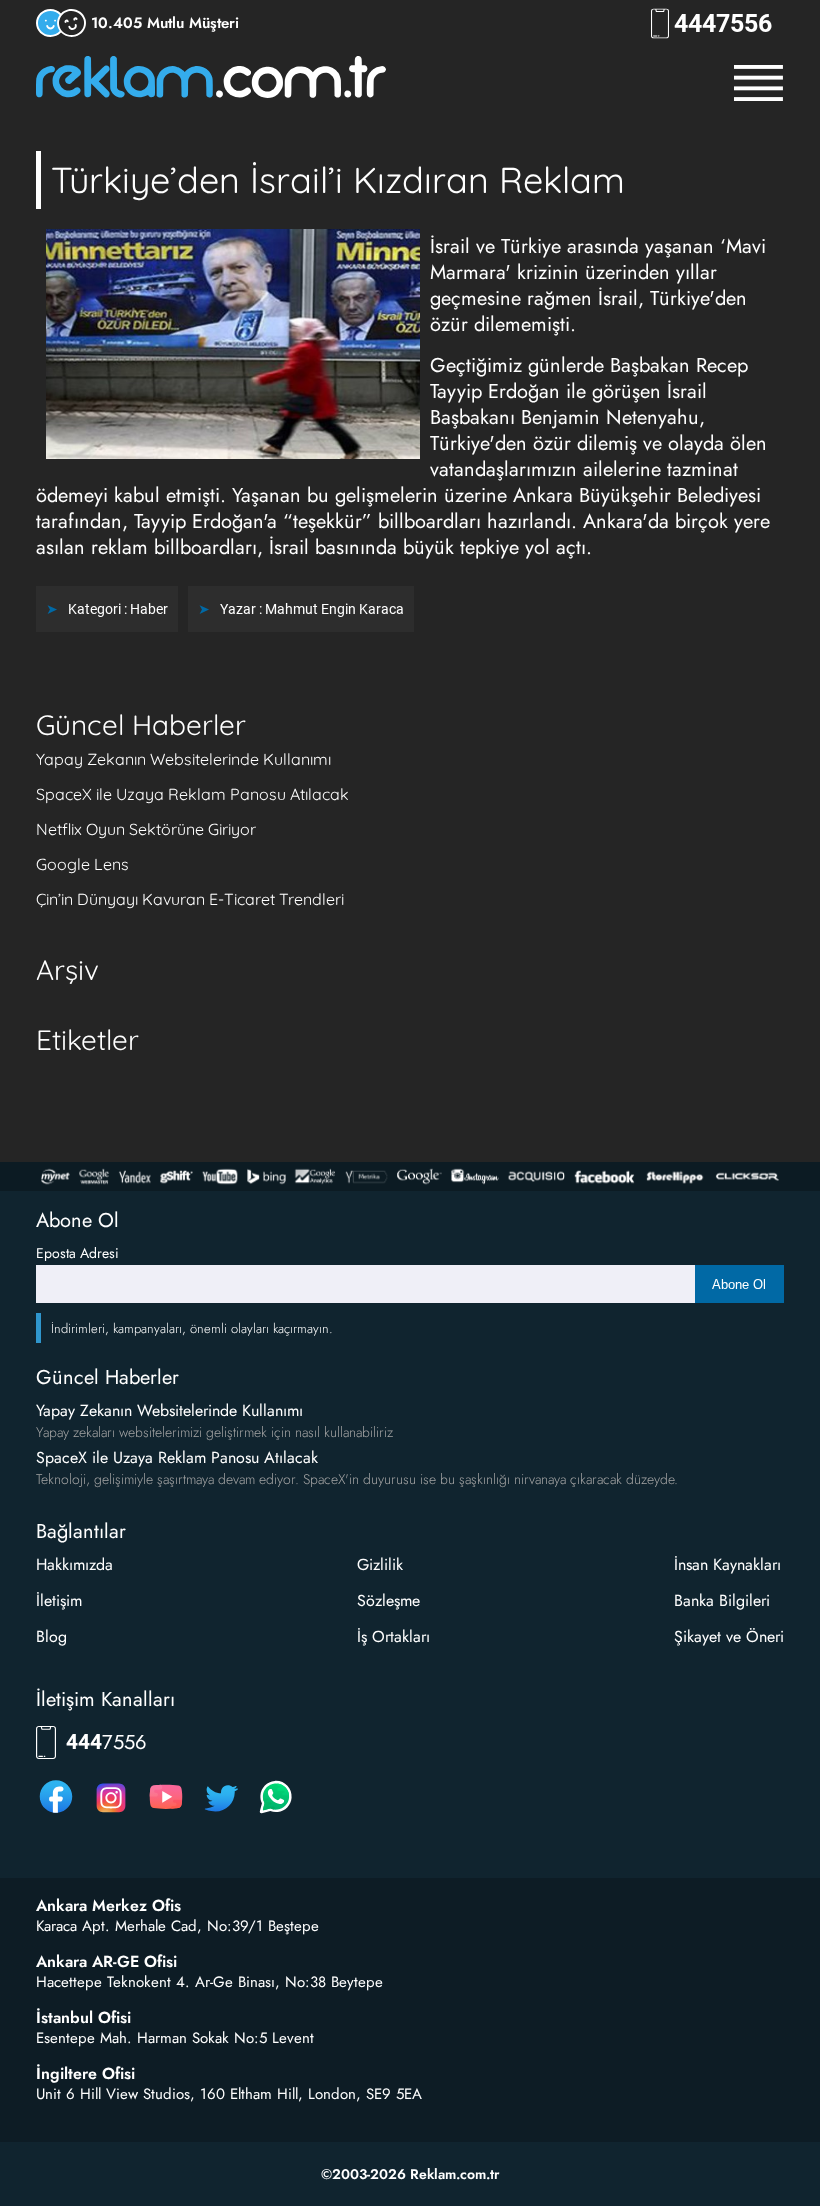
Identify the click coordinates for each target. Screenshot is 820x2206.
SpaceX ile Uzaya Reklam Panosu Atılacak (192, 794)
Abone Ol (739, 1284)
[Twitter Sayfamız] (221, 1812)
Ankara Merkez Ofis (108, 1906)
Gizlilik (380, 1564)
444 (723, 23)
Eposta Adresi (77, 1253)
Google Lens (82, 864)
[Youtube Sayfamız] (166, 1812)
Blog (51, 1636)
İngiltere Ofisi (85, 2074)
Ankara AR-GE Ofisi (106, 1962)
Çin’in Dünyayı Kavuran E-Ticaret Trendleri (190, 899)
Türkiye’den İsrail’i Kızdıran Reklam (338, 179)
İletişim (59, 1600)
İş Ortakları (393, 1636)
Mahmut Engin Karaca (334, 609)
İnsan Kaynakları (727, 1564)
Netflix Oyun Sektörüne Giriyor (146, 829)
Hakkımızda (74, 1564)
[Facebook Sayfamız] (56, 1812)
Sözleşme (388, 1600)
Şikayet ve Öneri (729, 1636)
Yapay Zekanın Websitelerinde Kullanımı (183, 759)
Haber (149, 609)
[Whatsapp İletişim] (276, 1812)
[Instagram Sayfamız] (111, 1812)
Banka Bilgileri (722, 1600)
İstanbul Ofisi (83, 2018)
